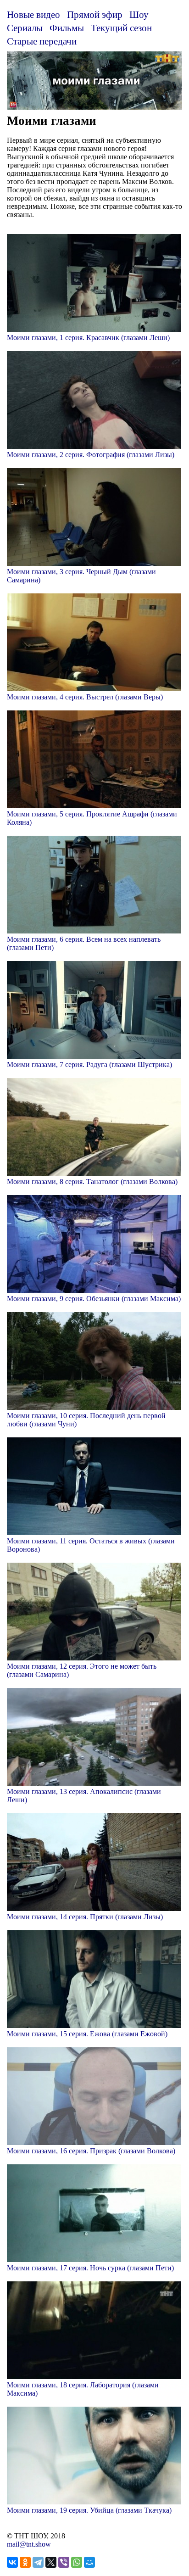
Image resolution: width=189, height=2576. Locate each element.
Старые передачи (42, 41)
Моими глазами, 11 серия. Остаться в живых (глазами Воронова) (91, 1545)
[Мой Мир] (89, 2562)
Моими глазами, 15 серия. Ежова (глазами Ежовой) (87, 2034)
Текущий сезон (121, 28)
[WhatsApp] (77, 2562)
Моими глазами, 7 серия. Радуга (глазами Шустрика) (89, 1064)
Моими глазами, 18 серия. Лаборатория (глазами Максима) (83, 2389)
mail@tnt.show (29, 2544)
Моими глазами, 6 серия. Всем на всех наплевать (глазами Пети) (84, 943)
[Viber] (64, 2562)
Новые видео (33, 14)
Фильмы (67, 28)
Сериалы (25, 28)
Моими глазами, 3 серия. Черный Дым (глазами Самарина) (81, 576)
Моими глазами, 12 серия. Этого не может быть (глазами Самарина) (82, 1670)
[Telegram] (38, 2562)
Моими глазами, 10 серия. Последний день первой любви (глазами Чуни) (86, 1420)
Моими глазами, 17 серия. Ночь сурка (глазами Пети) (90, 2268)
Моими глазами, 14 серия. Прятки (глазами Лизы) (85, 1917)
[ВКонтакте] (12, 2562)
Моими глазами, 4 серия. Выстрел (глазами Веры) (85, 697)
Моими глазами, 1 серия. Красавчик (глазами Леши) (88, 338)
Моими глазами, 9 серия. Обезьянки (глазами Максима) (94, 1299)
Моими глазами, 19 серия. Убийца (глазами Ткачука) (89, 2510)
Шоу (139, 14)
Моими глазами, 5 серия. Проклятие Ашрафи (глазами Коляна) (92, 818)
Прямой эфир (95, 14)
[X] (51, 2562)
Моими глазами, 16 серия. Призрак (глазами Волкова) (91, 2151)
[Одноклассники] (25, 2562)
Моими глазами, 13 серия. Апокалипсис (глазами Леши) (84, 1796)
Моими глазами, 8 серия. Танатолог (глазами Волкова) (92, 1182)
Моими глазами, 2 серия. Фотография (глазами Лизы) (91, 455)
